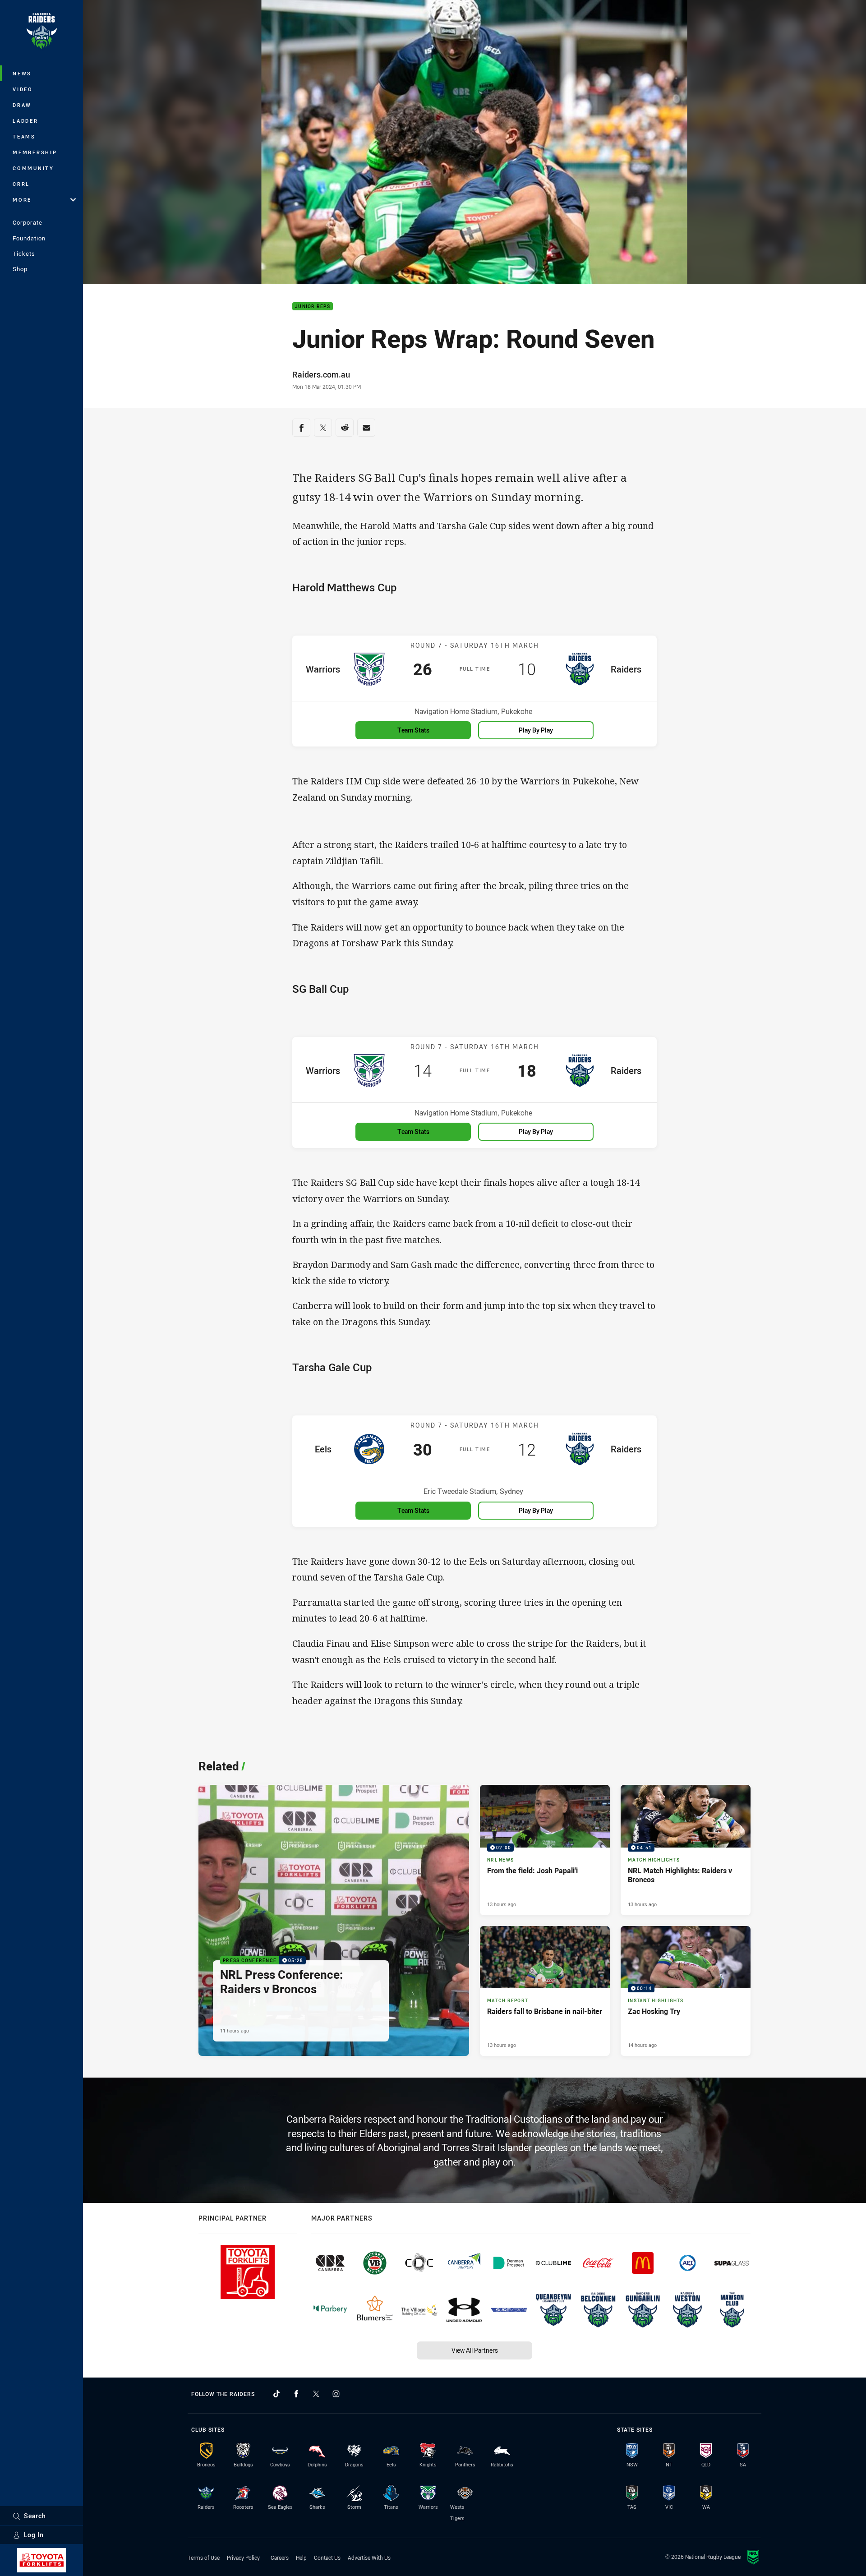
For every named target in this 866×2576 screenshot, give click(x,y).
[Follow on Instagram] (336, 2394)
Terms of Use (204, 2558)
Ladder (25, 121)
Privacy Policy (243, 2558)
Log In (34, 2535)
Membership (35, 152)
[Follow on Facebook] (296, 2394)
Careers (280, 2558)
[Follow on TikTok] (276, 2394)
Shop (20, 269)
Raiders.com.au (321, 374)
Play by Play (536, 730)
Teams (24, 136)
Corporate (28, 222)
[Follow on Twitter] (316, 2394)
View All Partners (475, 2350)
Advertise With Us (369, 2558)
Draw (22, 105)
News (22, 73)
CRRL (21, 184)
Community (33, 168)
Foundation (29, 238)
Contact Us (327, 2558)
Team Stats (413, 730)
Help (301, 2558)
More (22, 200)
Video (23, 89)
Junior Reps (313, 306)
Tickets (24, 253)
